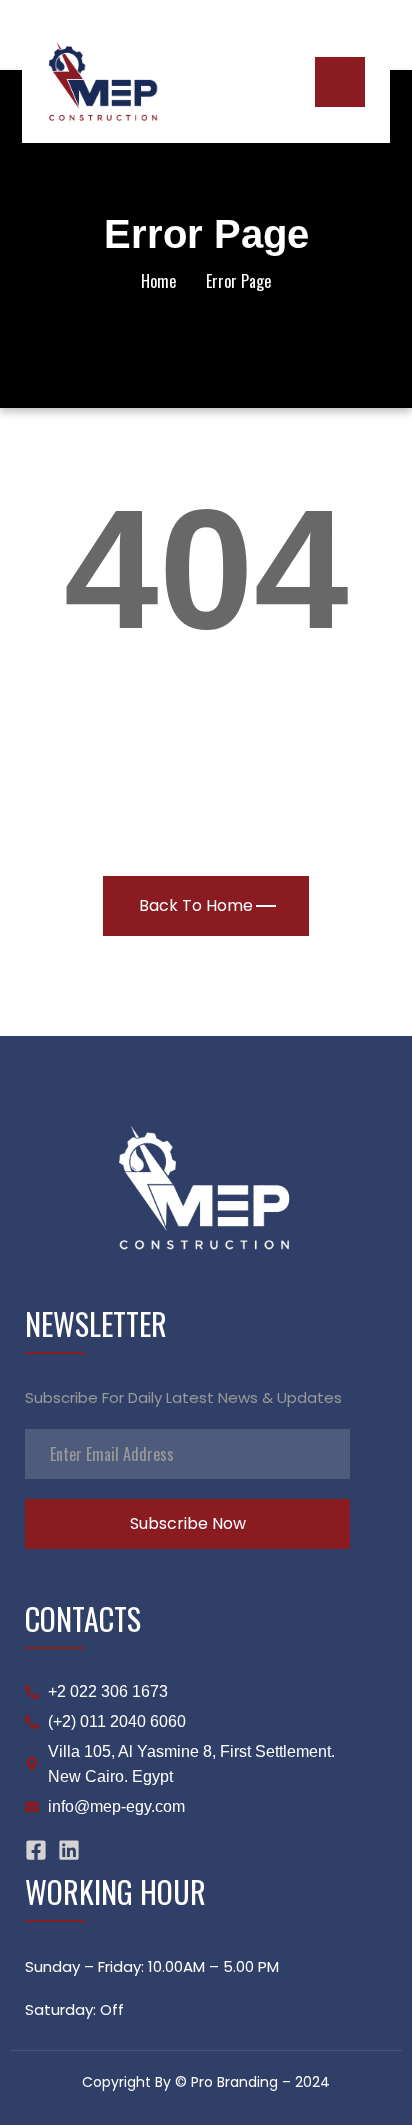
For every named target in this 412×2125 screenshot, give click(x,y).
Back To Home (196, 905)
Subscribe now (188, 1523)
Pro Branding (234, 2082)
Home (158, 281)
